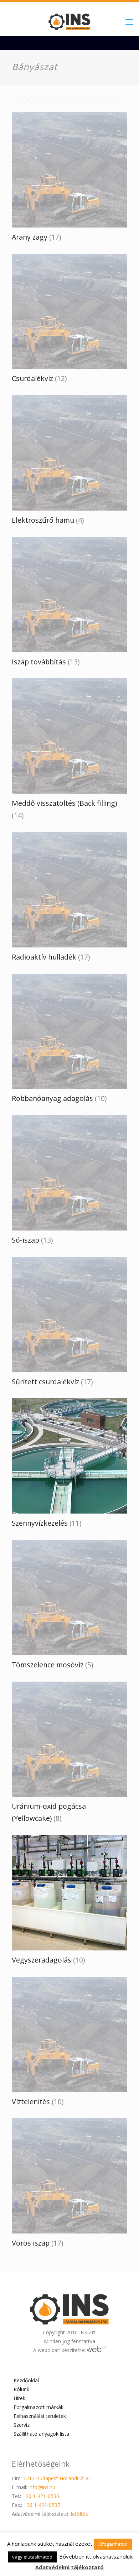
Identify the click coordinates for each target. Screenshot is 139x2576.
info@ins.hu (42, 2487)
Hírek (19, 2398)
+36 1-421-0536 (41, 2496)
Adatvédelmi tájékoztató (69, 2567)
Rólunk (21, 2389)
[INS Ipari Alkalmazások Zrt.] (69, 21)
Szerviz (22, 2425)
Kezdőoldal (26, 2380)
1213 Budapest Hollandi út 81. (58, 2478)
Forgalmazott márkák (38, 2407)
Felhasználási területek (40, 2416)
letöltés (79, 2514)
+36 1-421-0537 (42, 2505)
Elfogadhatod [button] (113, 2544)
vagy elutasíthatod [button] (32, 2557)
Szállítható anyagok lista (41, 2434)
